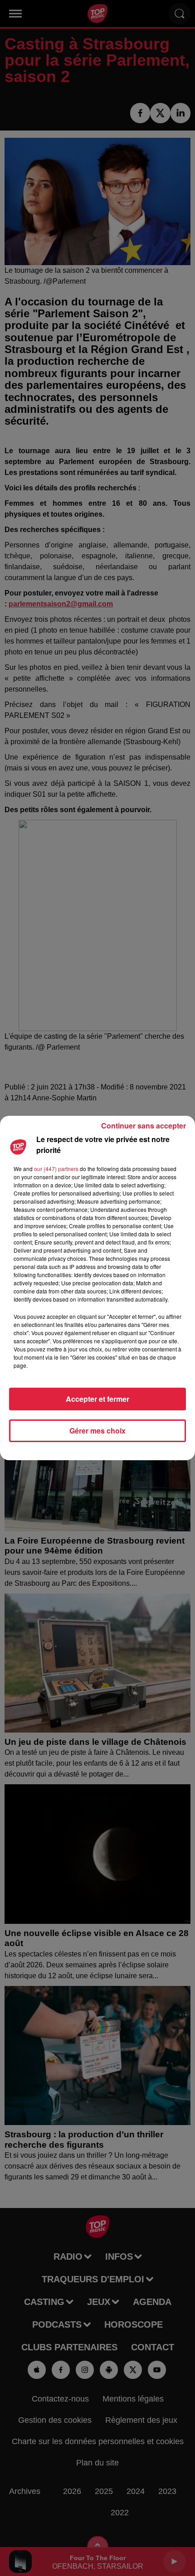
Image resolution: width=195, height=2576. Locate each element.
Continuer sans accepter (144, 1126)
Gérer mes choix (97, 1431)
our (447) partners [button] (56, 1169)
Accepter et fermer (97, 1399)
